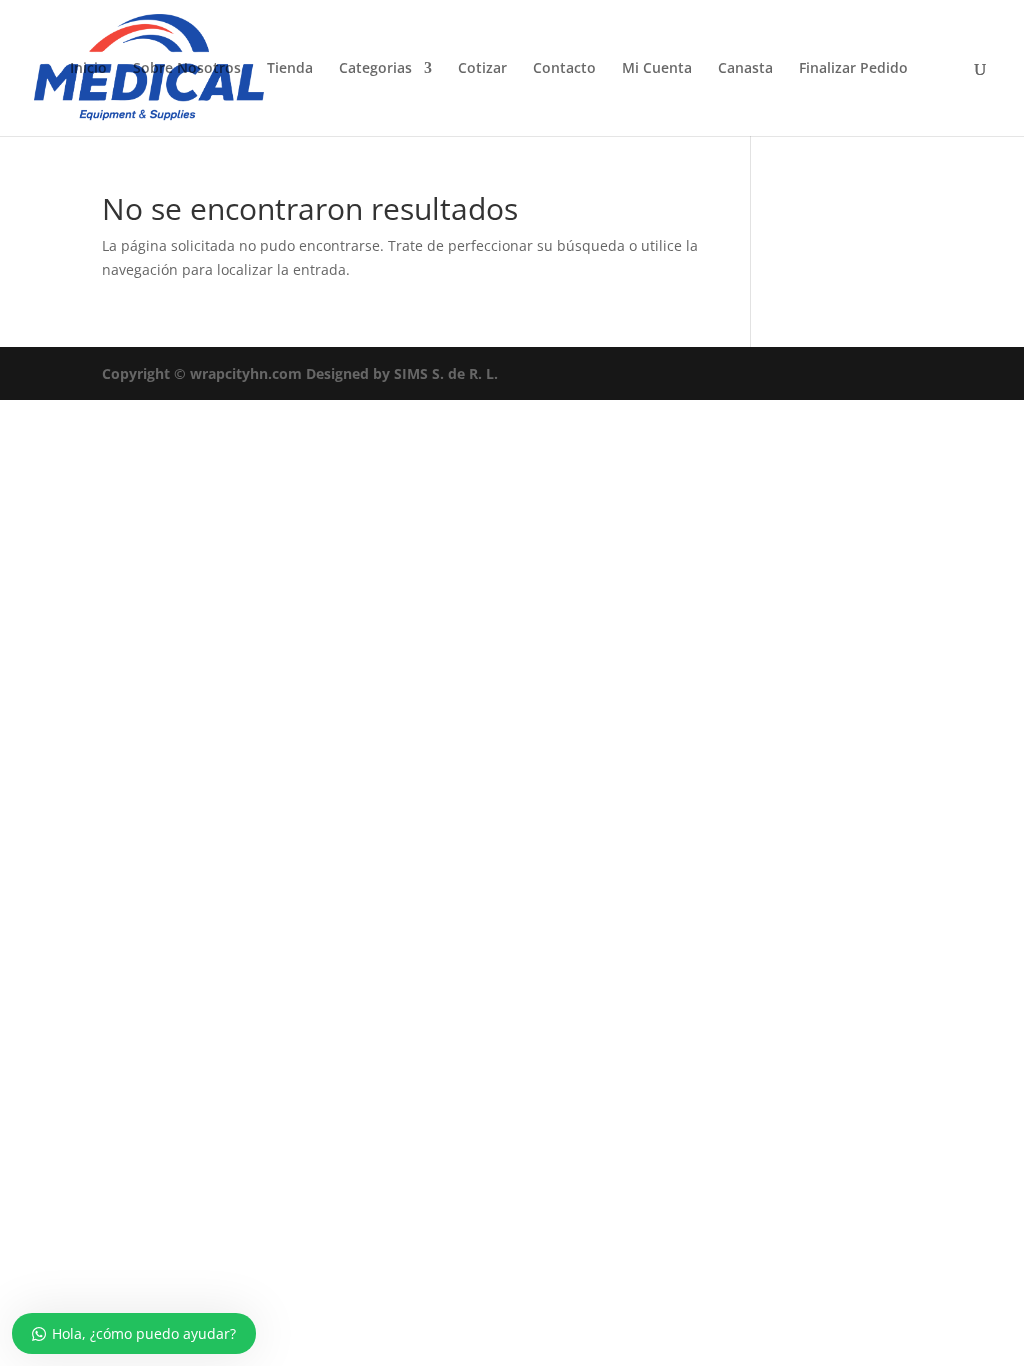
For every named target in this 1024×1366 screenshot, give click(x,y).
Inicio (88, 69)
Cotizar (482, 69)
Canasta (745, 69)
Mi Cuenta (657, 69)
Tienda (290, 69)
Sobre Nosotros (187, 69)
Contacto (564, 69)
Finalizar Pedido (853, 69)
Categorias (375, 69)
